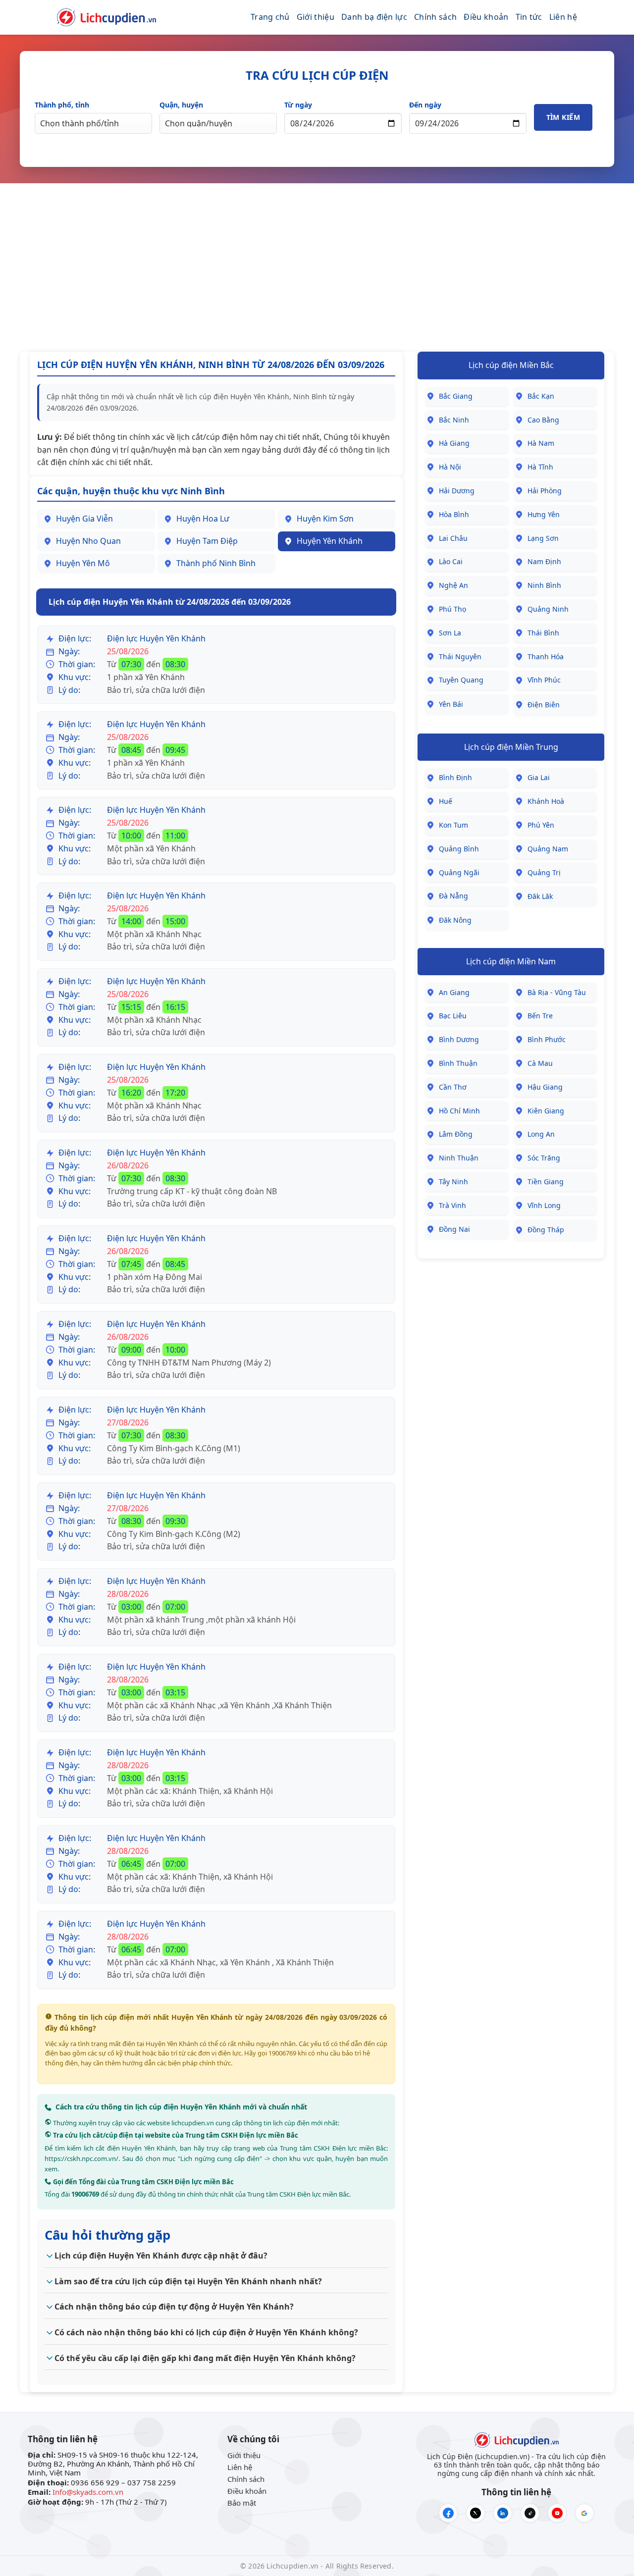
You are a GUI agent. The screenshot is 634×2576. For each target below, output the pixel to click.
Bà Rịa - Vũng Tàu (557, 992)
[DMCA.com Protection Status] (58, 2514)
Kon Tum (453, 825)
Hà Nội (450, 467)
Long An (541, 1134)
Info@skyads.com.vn (88, 2492)
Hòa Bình (454, 514)
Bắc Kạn (541, 396)
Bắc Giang (456, 396)
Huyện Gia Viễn (84, 519)
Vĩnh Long (544, 1205)
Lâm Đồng (456, 1134)
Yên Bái (451, 704)
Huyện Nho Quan (88, 541)
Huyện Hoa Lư (203, 519)
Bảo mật (242, 2503)
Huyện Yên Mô (83, 563)
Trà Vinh (452, 1205)
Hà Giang (454, 443)
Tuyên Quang (461, 680)
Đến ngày (425, 105)
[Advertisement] (317, 267)
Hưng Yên (544, 514)
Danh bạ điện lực (374, 17)
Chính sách (435, 17)
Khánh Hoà (546, 801)
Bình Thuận (458, 1063)
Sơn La (450, 633)
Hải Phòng (545, 491)
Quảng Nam (548, 849)
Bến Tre (540, 1016)
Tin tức (529, 17)
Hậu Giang (545, 1087)
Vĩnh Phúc (544, 680)
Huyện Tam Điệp (207, 541)
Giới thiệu (316, 17)
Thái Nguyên (460, 657)
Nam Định (544, 561)
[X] (475, 2513)
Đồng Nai (454, 1229)
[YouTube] (557, 2513)
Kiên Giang (546, 1111)
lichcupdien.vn (193, 2123)
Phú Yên (541, 825)
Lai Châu (453, 538)
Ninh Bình (544, 585)
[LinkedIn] (503, 2513)
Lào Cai (451, 561)
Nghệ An (453, 585)
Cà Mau (540, 1063)
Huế (446, 801)
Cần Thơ (453, 1087)
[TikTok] (530, 2513)
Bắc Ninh (454, 420)
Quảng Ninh (548, 609)
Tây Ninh (453, 1182)
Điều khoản (486, 17)
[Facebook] (448, 2513)
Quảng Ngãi (459, 872)
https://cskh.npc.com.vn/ (81, 2158)
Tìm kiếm (563, 117)
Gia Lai (539, 777)
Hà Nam (541, 443)
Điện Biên (544, 705)
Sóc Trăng (544, 1158)
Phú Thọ (452, 609)
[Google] (584, 2513)
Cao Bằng (543, 420)
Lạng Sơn (543, 538)
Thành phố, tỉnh (62, 105)
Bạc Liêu (453, 1016)
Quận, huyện (181, 105)
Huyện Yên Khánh (330, 541)
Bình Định (455, 777)
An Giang (454, 992)
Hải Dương (457, 491)
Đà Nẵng (453, 896)
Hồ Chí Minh (459, 1111)
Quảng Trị (544, 872)
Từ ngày (298, 105)
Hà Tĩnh (540, 467)
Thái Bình (543, 633)
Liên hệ (563, 17)
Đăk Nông (455, 920)
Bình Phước (547, 1039)
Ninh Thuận (459, 1158)
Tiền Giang (546, 1182)
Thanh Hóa (546, 657)
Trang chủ (270, 17)
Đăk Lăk (540, 896)
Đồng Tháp (546, 1230)
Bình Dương (459, 1039)
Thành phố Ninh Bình (216, 563)
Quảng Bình (459, 849)
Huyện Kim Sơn (325, 519)
